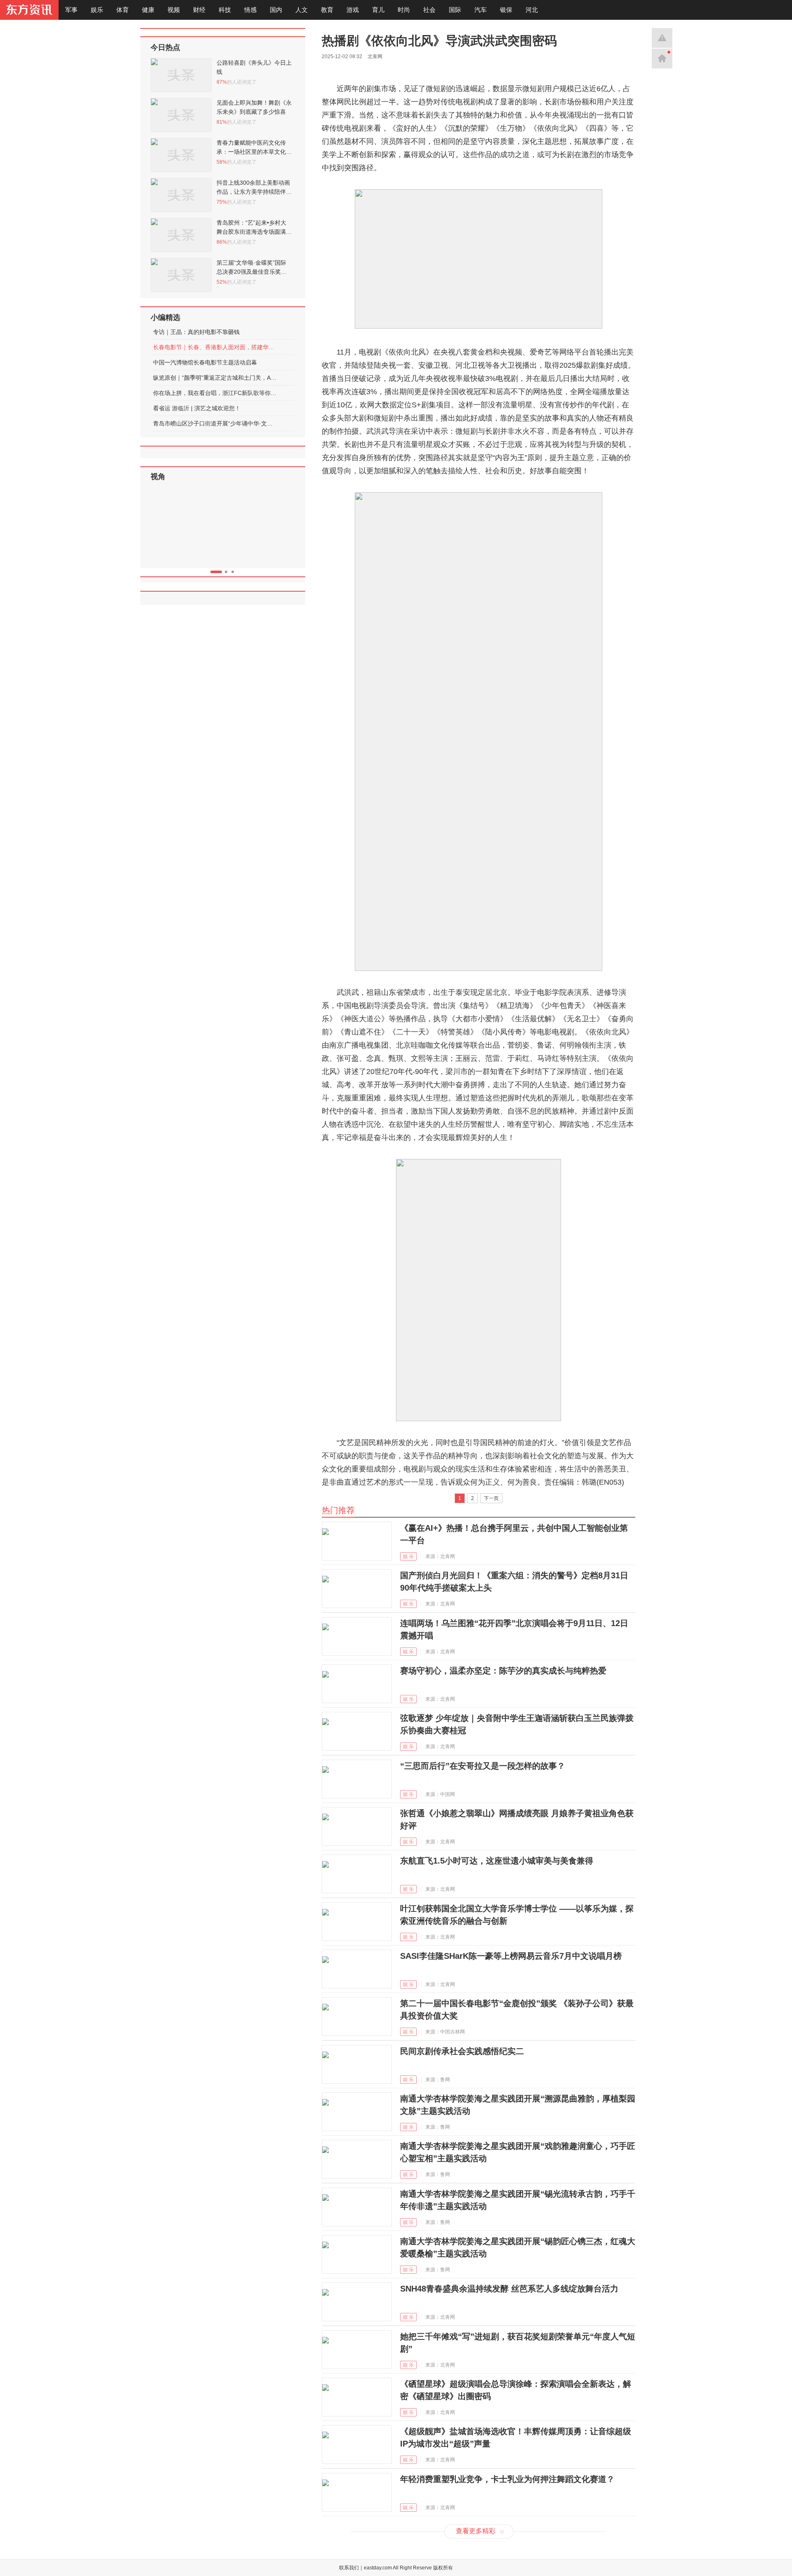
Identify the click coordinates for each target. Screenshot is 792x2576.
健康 (148, 10)
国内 (276, 10)
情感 (250, 10)
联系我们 (349, 2568)
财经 (199, 10)
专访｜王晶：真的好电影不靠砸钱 (196, 332)
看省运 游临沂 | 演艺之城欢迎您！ (197, 408)
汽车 (481, 10)
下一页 (491, 1498)
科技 (225, 10)
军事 (71, 10)
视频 (174, 10)
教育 (327, 10)
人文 (302, 10)
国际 (455, 10)
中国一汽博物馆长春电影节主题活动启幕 (205, 362)
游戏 (353, 10)
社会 (429, 10)
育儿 (378, 10)
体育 (123, 10)
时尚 (404, 10)
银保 (506, 10)
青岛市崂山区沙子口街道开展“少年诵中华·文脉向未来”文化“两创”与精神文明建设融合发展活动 (215, 423)
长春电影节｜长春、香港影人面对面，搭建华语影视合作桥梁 (215, 347)
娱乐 (97, 10)
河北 (532, 10)
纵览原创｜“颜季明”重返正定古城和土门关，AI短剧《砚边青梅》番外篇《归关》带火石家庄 (215, 378)
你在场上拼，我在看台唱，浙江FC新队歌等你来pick (215, 393)
